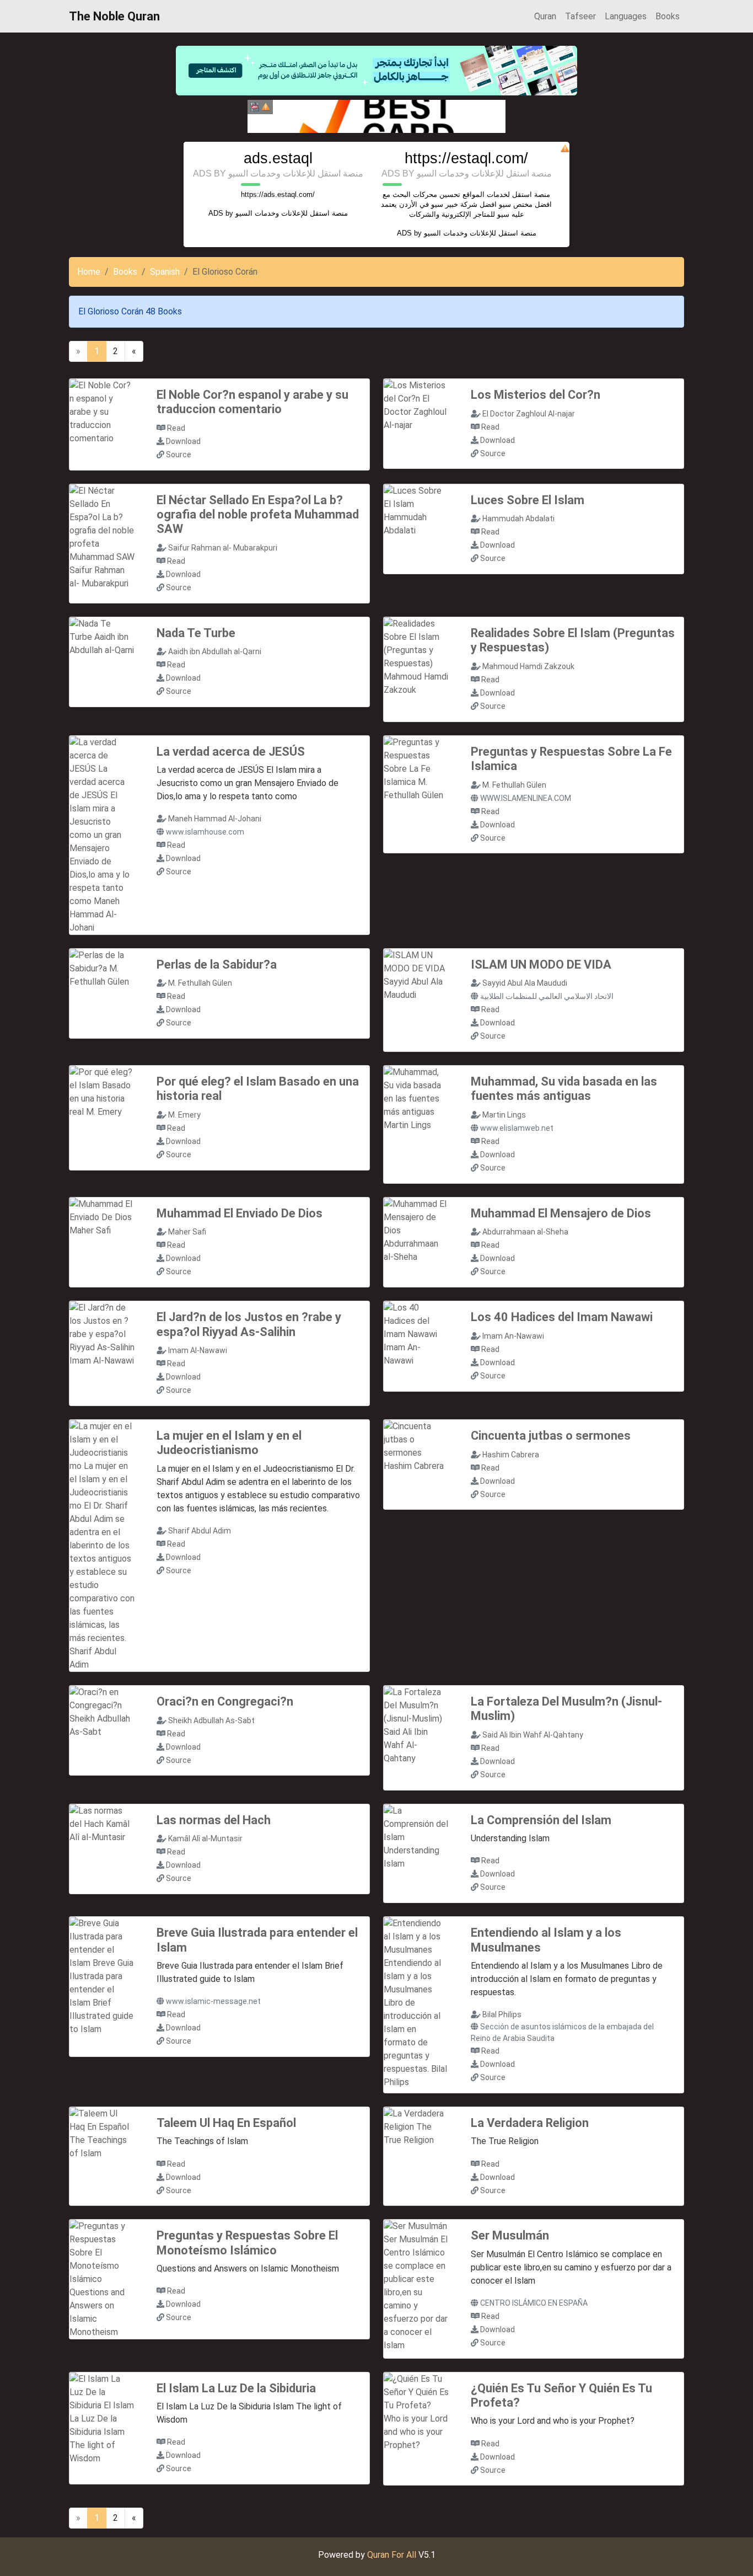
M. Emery (184, 1115)
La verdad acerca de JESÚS (231, 752)
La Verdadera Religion (530, 2123)
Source (179, 455)
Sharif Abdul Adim (200, 1531)
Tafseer (580, 16)
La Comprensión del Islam (541, 1820)
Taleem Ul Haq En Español (226, 2123)
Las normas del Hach (214, 1820)
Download (183, 441)
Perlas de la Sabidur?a (217, 964)
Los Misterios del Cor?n (536, 395)
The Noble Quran (114, 16)
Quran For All (392, 2555)
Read (176, 428)
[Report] (266, 107)
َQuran (545, 16)
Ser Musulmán (510, 2235)
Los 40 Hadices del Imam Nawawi (562, 1317)
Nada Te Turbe (196, 633)
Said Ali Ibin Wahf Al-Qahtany (533, 1735)
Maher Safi (187, 1232)
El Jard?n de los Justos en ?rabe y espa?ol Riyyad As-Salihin (249, 1324)
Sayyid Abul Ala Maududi (525, 983)
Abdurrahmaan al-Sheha (525, 1232)
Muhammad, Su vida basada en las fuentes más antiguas (564, 1089)
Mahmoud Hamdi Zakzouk (528, 666)
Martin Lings (504, 1115)
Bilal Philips (502, 2014)
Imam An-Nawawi (513, 1336)
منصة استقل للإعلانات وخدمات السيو (292, 213)
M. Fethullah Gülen (514, 785)
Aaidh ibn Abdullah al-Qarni (215, 651)
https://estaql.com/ (466, 158)
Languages (626, 16)
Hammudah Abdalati (518, 519)
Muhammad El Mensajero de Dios (561, 1213)
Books (668, 16)
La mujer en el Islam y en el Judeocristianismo (229, 1443)
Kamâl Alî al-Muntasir (205, 1839)
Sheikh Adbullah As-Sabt (211, 1720)
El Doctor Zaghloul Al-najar (529, 414)
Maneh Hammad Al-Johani (215, 819)
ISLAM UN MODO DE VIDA (541, 964)
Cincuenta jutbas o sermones (551, 1436)
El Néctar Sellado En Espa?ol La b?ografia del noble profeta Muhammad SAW (258, 515)
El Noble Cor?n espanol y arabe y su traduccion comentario (252, 402)
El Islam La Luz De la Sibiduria (236, 2388)
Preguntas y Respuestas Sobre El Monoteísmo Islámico (247, 2243)
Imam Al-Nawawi (198, 1350)
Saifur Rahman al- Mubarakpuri (223, 548)
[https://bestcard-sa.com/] (376, 116)
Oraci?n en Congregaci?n (225, 1701)
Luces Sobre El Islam (528, 500)
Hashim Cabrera (511, 1455)
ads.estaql (278, 158)
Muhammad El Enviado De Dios (240, 1213)
